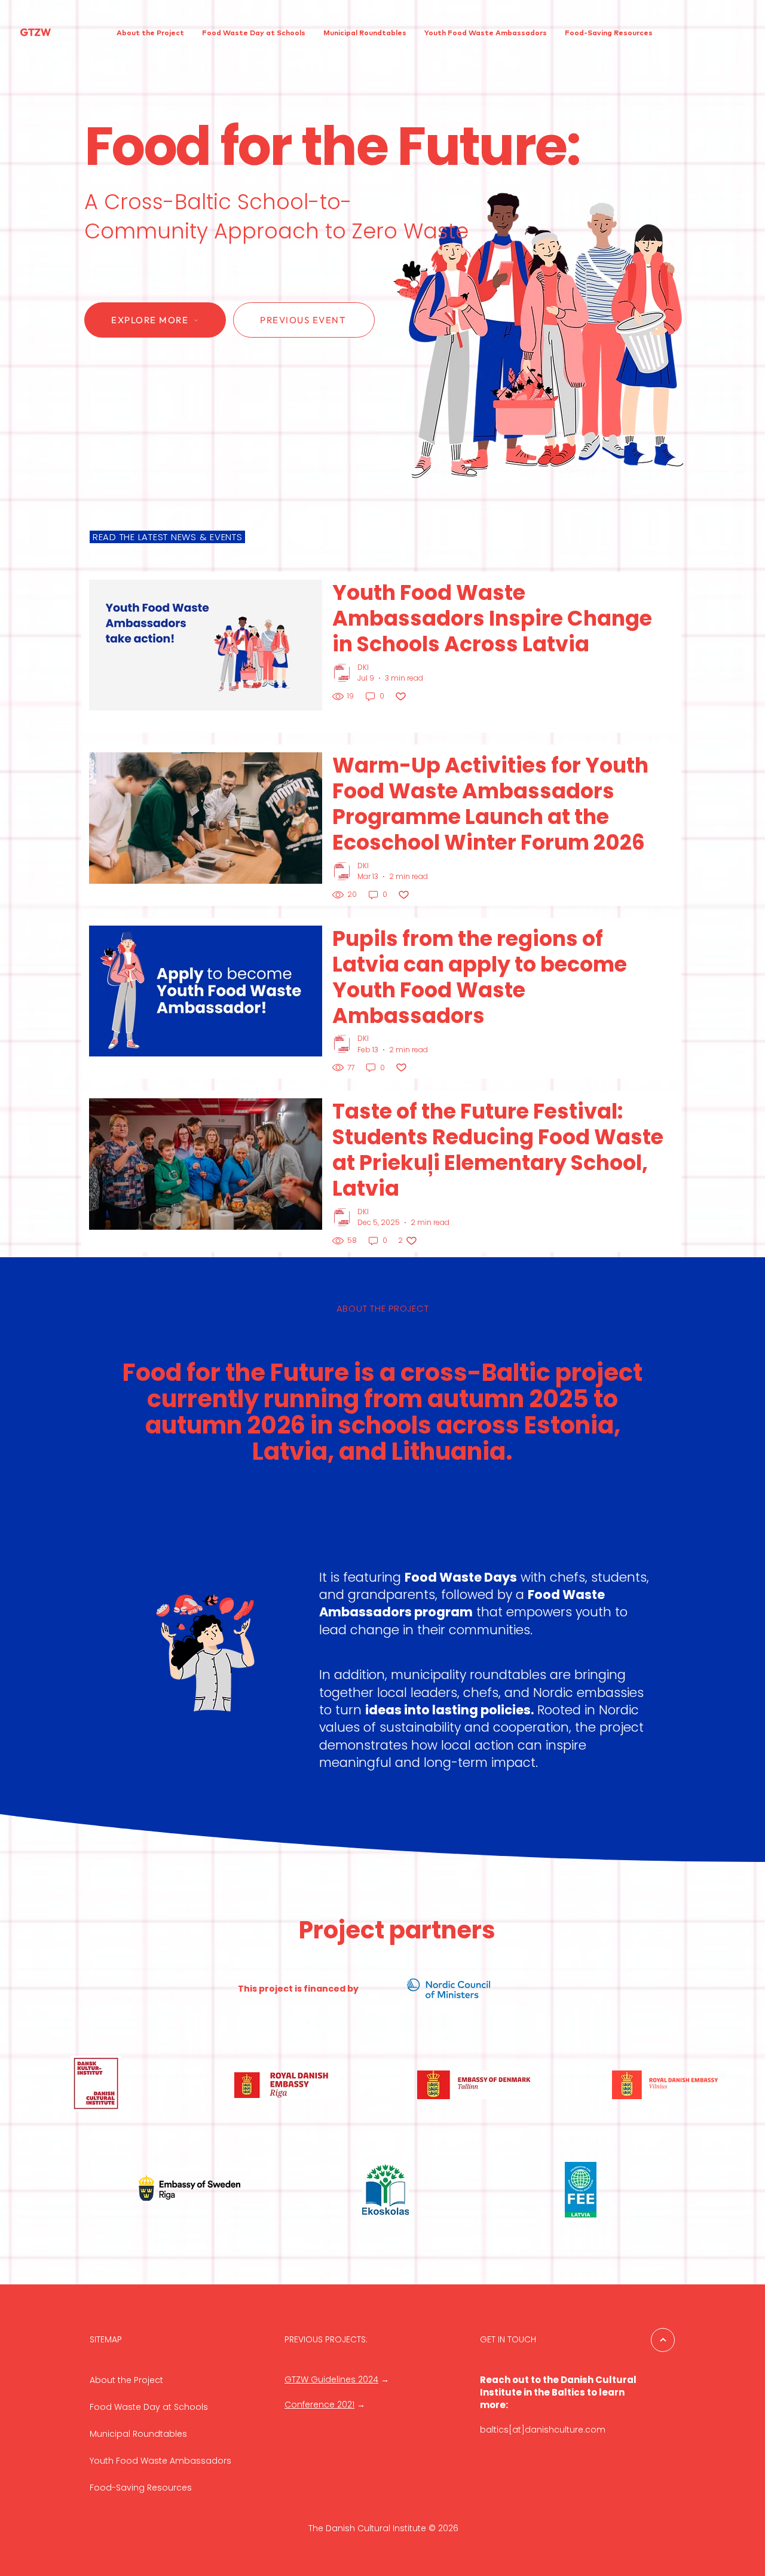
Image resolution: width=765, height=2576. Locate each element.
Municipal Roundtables (138, 2434)
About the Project (126, 2380)
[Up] (663, 2340)
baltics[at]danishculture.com (543, 2430)
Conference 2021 (319, 2405)
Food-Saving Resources (141, 2488)
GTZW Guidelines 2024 (331, 2379)
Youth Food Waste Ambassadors (160, 2461)
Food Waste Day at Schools (149, 2407)
